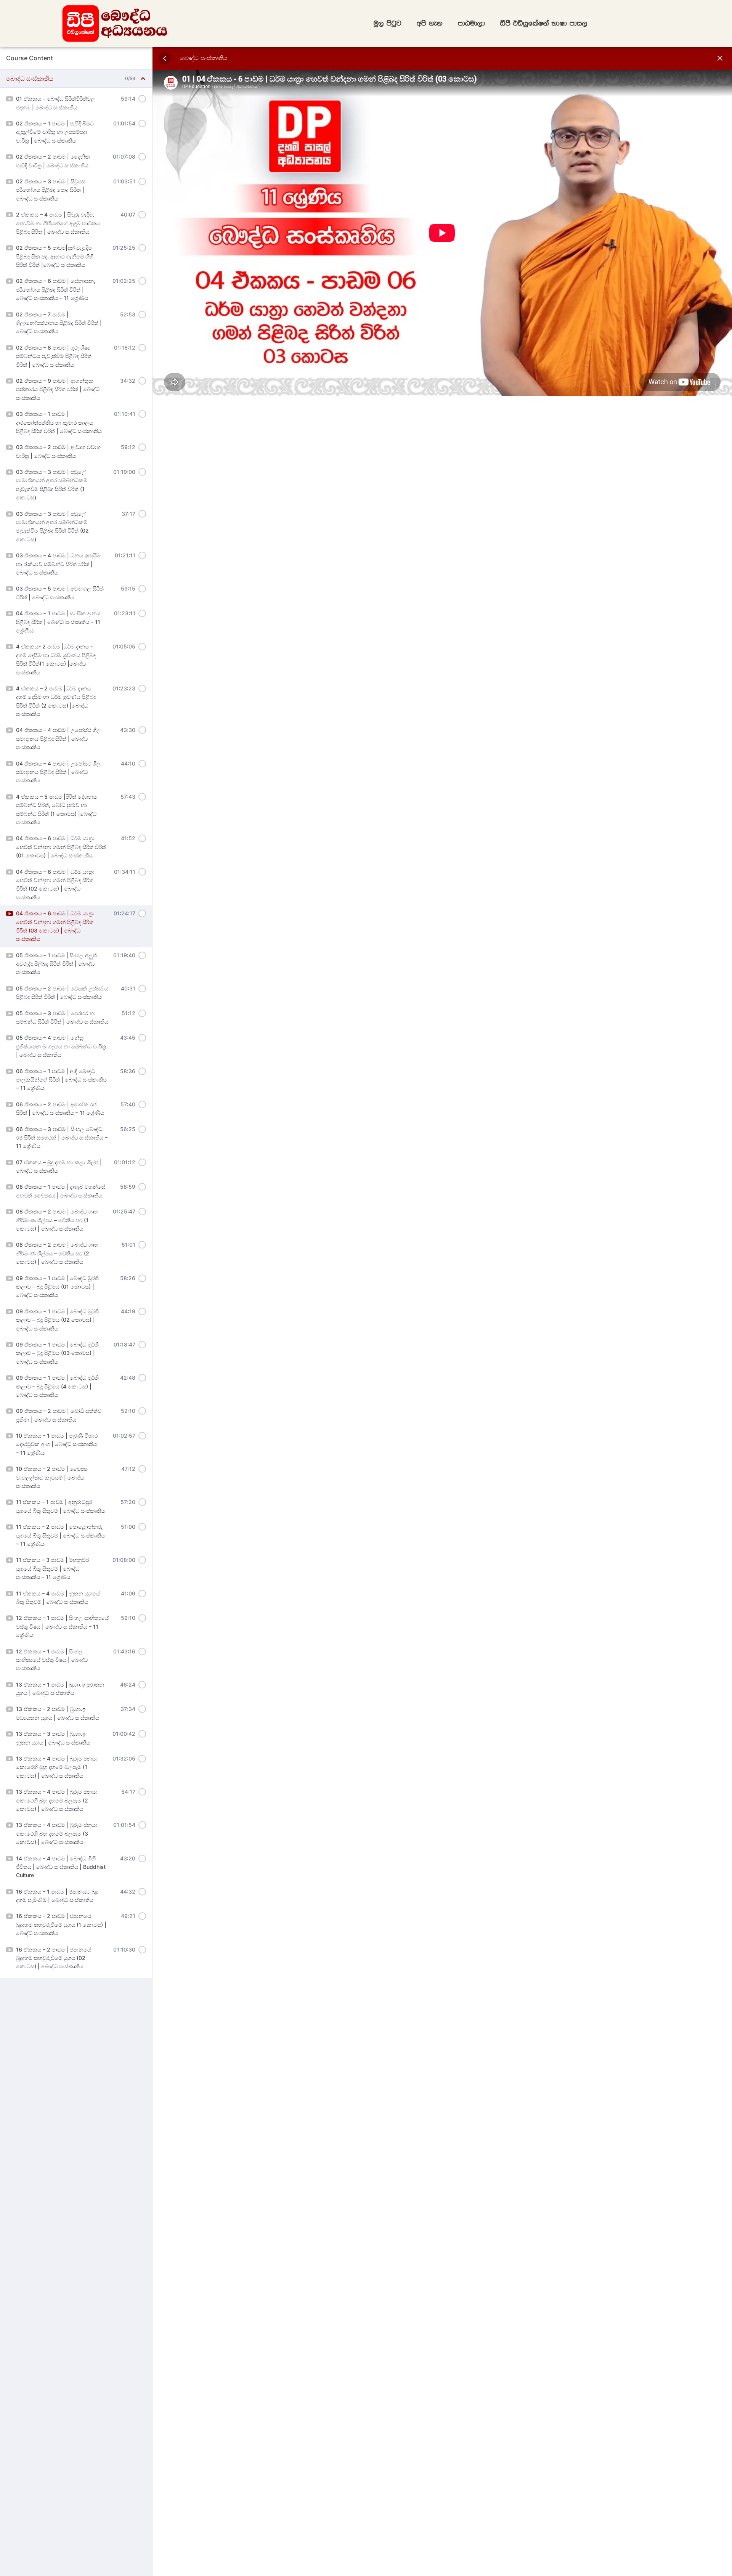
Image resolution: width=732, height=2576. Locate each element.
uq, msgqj (388, 23)
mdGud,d (471, 23)
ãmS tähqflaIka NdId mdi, (544, 23)
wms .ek (430, 23)
